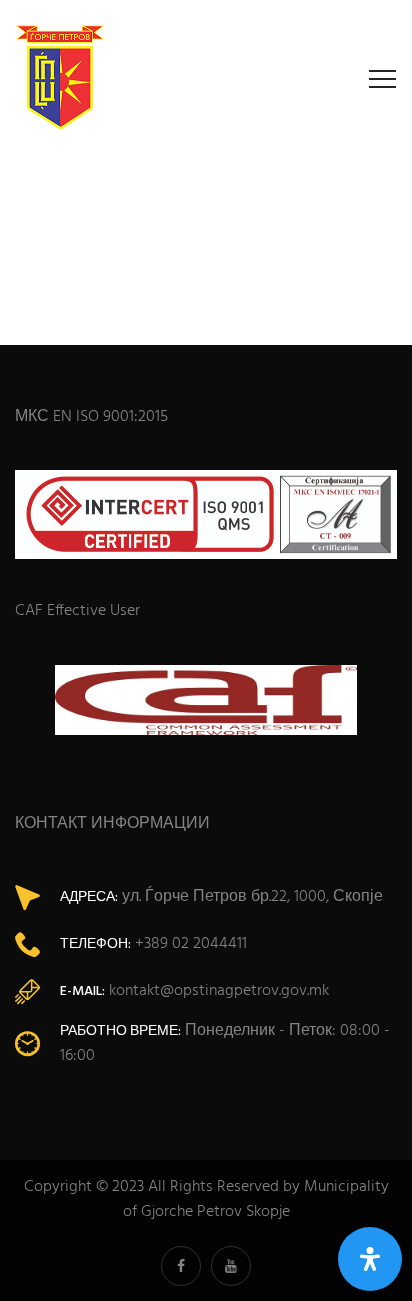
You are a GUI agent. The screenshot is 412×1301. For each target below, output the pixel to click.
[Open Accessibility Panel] (370, 1259)
